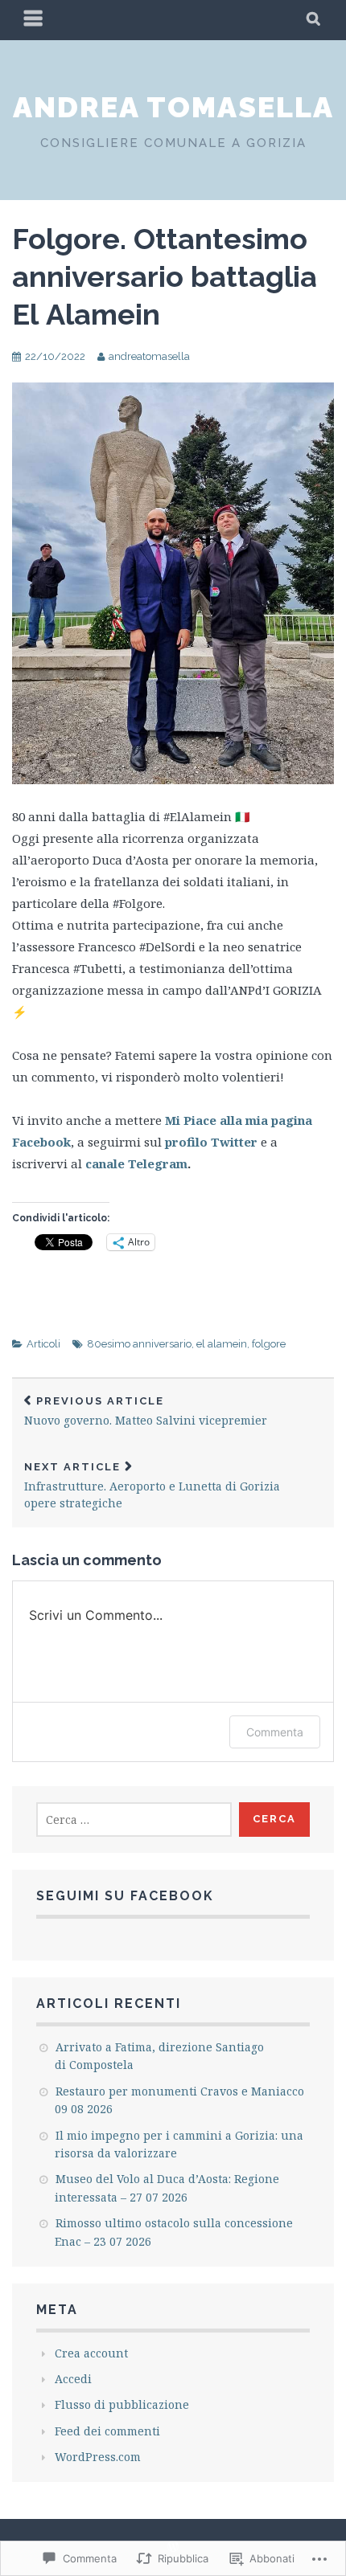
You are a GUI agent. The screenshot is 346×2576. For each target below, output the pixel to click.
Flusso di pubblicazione (122, 2404)
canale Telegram (136, 1163)
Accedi (73, 2379)
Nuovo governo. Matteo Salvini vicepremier (146, 1411)
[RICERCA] (314, 20)
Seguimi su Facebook (125, 1896)
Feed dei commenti (107, 2431)
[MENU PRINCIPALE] (34, 20)
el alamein (222, 1344)
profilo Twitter (211, 1142)
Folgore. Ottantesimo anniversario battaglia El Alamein (165, 276)
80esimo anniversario (139, 1344)
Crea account (91, 2353)
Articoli (43, 1344)
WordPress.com (98, 2457)
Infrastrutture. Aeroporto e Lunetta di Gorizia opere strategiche (152, 1486)
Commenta (275, 1732)
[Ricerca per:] (134, 1820)
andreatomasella (149, 356)
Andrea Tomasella (173, 107)
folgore (269, 1344)
